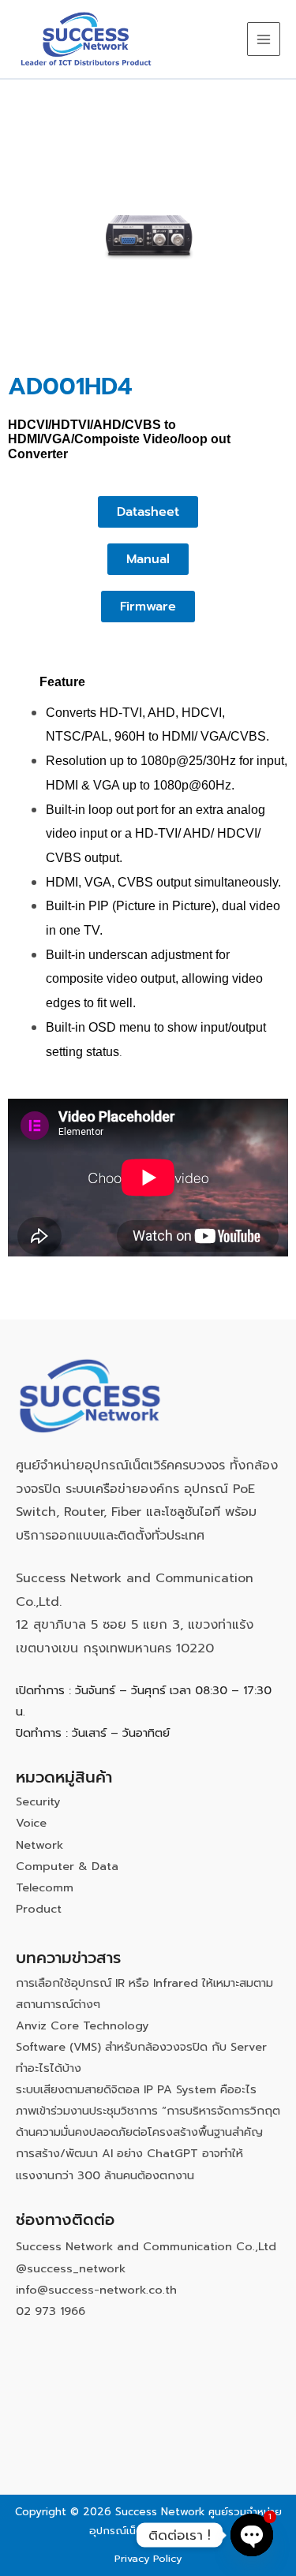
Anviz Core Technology (82, 2025)
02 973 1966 (51, 2311)
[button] (148, 512)
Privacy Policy (148, 2558)
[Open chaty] (252, 2535)
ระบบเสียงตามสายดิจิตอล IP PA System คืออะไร (136, 2089)
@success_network (71, 2268)
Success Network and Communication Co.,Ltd (146, 2246)
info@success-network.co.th (96, 2290)
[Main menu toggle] (264, 39)
